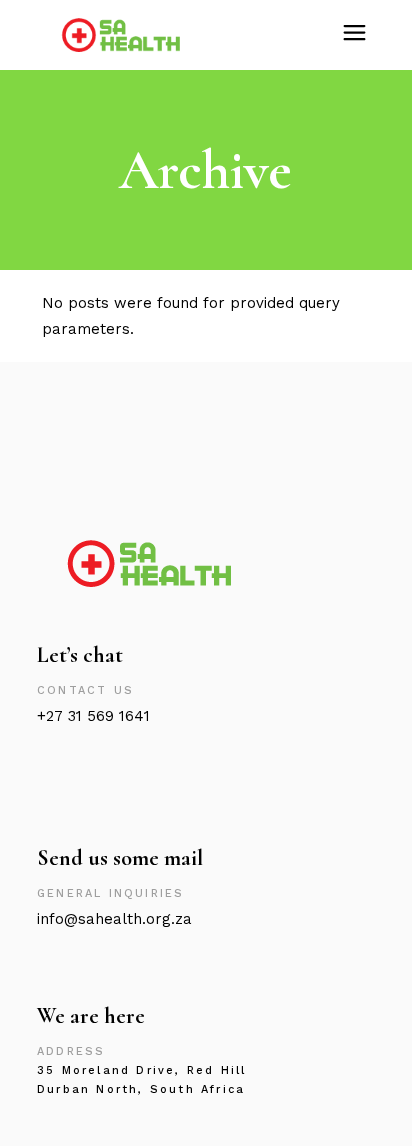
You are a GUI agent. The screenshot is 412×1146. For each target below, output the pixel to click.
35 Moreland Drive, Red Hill (141, 1070)
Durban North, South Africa (141, 1089)
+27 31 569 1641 (93, 716)
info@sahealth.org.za (114, 919)
